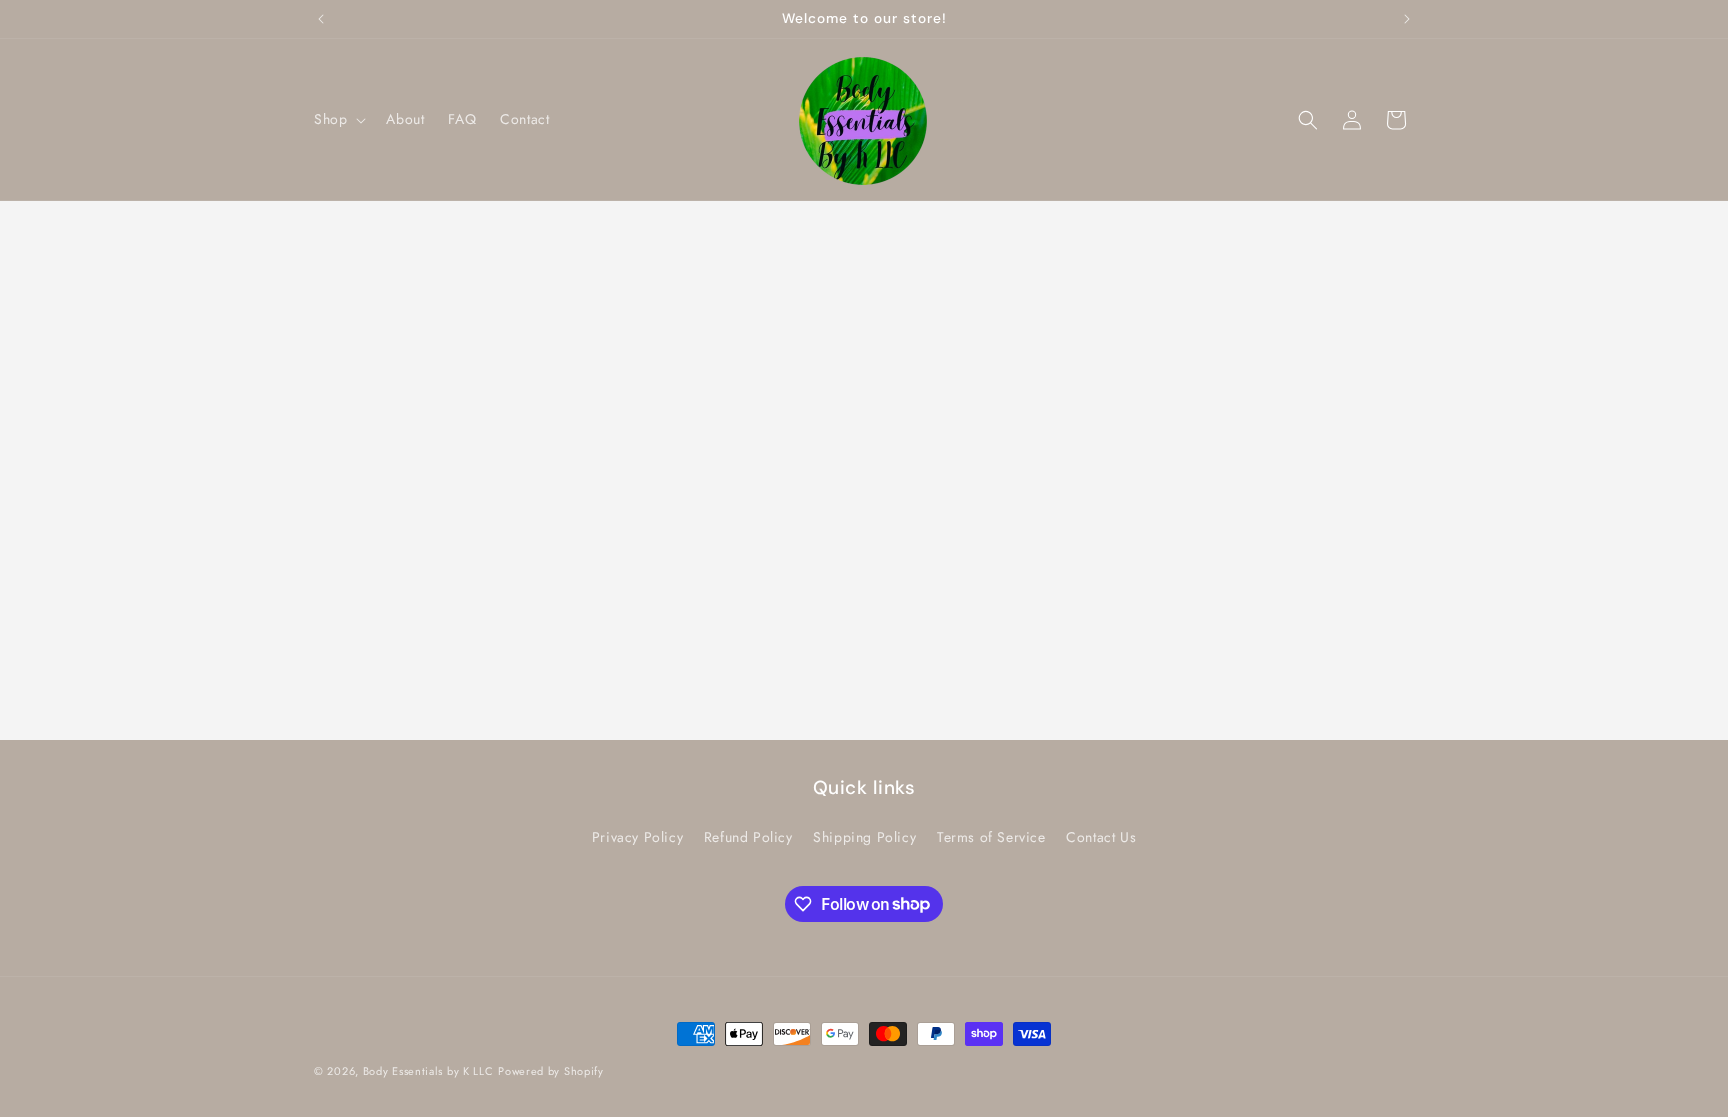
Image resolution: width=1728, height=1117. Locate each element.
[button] (338, 119)
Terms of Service (991, 837)
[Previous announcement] (321, 19)
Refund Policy (748, 837)
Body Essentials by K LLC (428, 1071)
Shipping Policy (864, 837)
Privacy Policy (637, 837)
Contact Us (1101, 837)
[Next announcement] (1407, 19)
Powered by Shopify (551, 1071)
